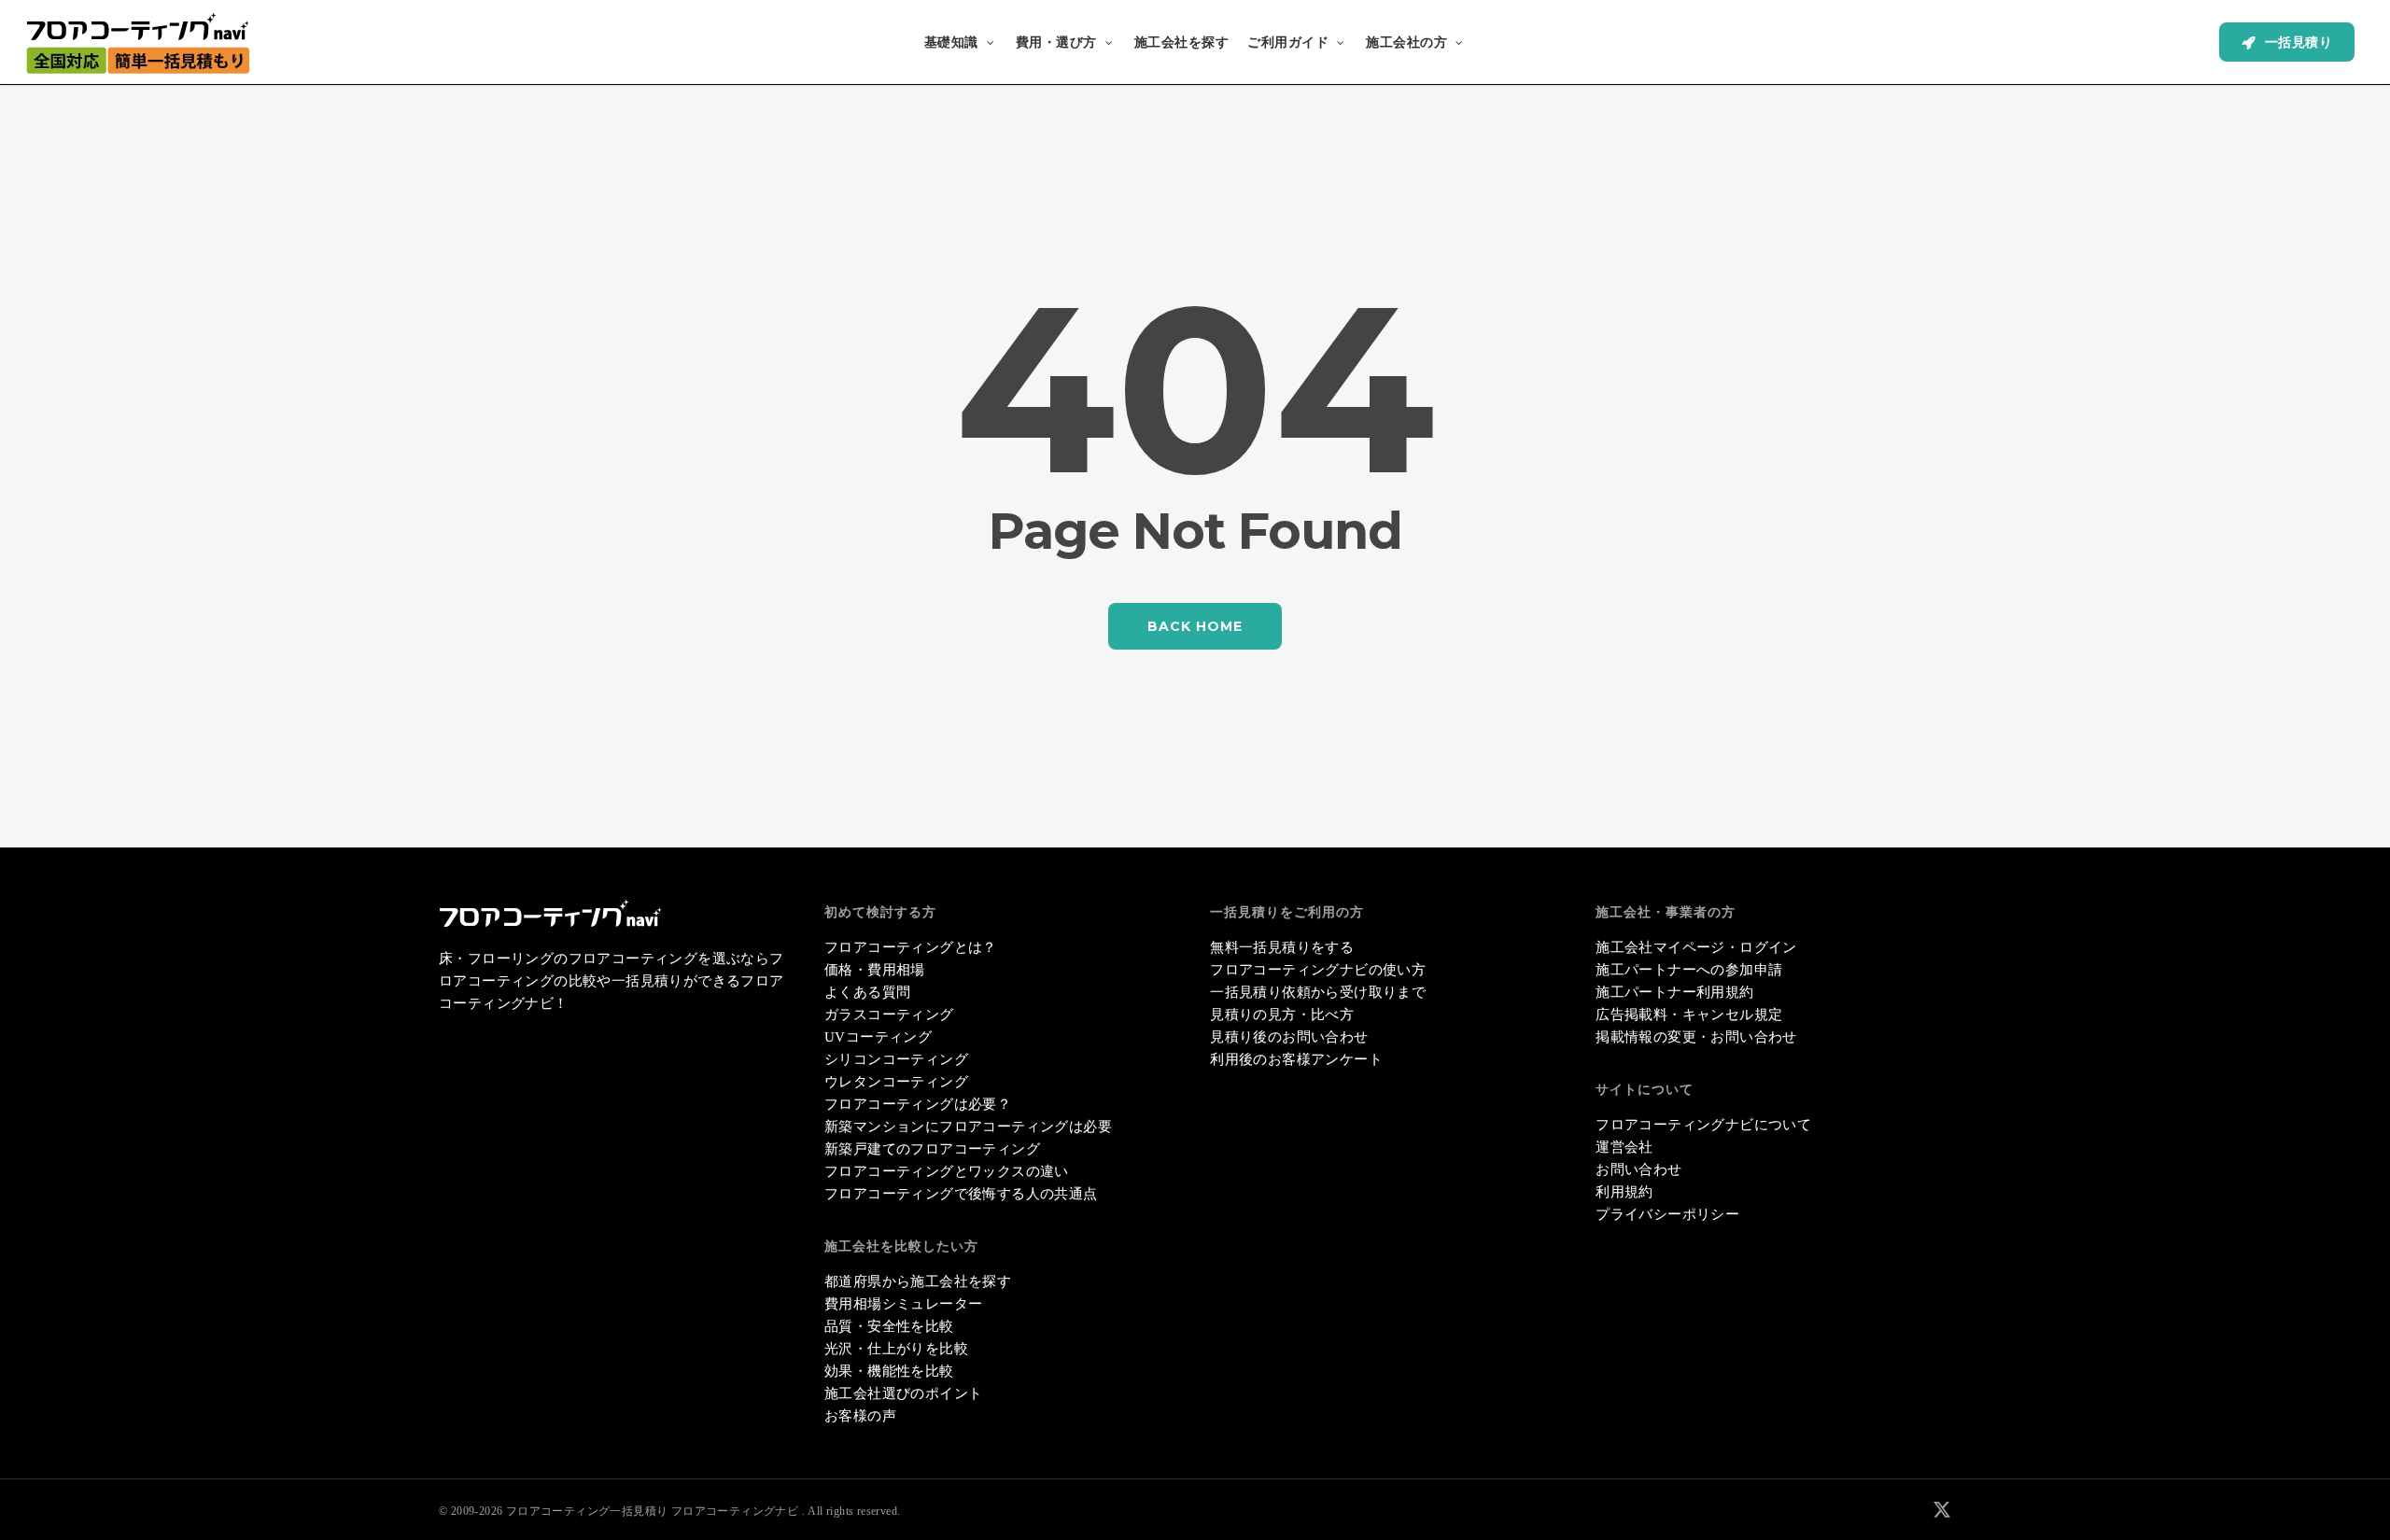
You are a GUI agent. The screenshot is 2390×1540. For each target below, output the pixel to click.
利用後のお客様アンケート (1296, 1059)
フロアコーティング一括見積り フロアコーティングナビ (652, 1511)
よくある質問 (867, 992)
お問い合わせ (1638, 1169)
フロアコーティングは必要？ (918, 1104)
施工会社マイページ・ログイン (1696, 947)
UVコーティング (878, 1037)
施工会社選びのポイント (903, 1393)
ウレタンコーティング (896, 1082)
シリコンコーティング (896, 1059)
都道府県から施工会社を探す (918, 1281)
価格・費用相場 (875, 970)
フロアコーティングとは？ (911, 947)
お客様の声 (860, 1416)
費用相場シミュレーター (903, 1304)
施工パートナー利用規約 (1674, 992)
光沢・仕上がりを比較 (896, 1349)
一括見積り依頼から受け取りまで (1318, 992)
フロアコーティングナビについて (1703, 1125)
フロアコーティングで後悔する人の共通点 (961, 1194)
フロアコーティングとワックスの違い (947, 1171)
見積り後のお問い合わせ (1289, 1037)
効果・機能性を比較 (889, 1371)
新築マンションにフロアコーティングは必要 (968, 1127)
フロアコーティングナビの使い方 (1318, 970)
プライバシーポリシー (1667, 1214)
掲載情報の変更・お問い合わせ (1696, 1037)
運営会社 (1624, 1147)
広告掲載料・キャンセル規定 (1689, 1015)
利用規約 (1624, 1192)
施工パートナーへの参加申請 (1689, 970)
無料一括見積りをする (1282, 947)
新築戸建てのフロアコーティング (932, 1149)
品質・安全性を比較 (889, 1326)
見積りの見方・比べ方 (1282, 1015)
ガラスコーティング (889, 1015)
